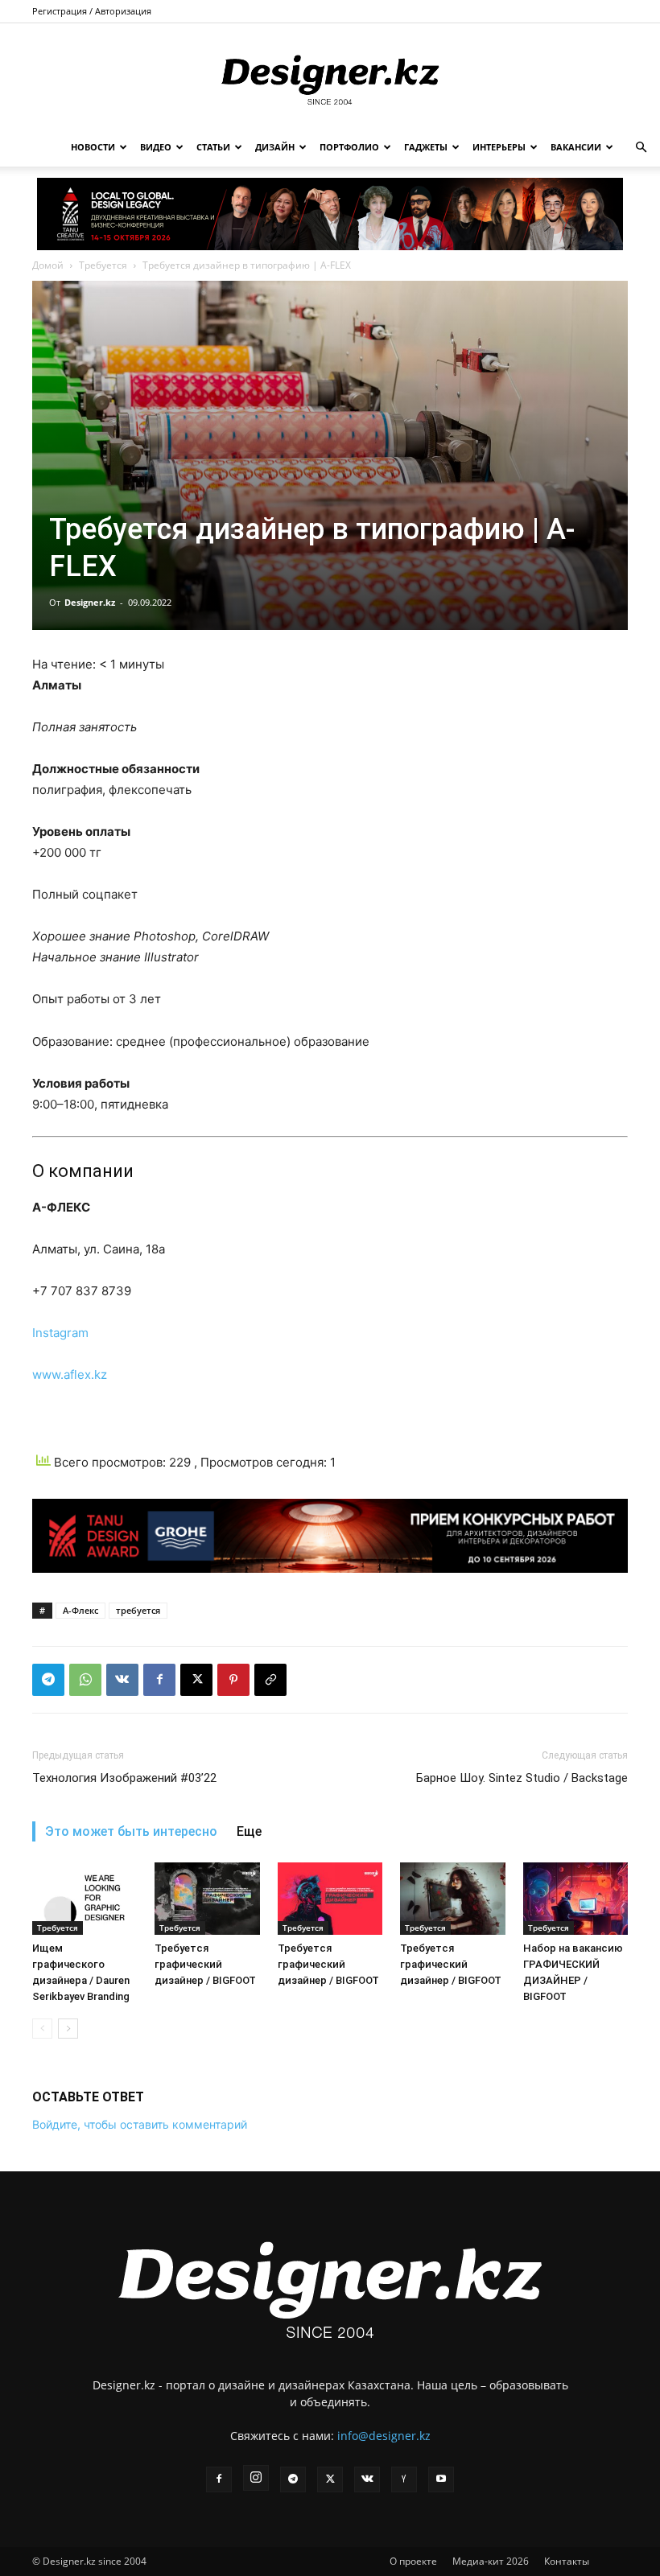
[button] (641, 148)
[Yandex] (404, 2479)
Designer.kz (90, 602)
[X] (196, 1680)
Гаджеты (426, 147)
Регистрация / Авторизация (92, 11)
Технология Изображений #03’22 (124, 1778)
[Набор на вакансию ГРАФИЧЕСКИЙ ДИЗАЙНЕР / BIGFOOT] (575, 1899)
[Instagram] (256, 2478)
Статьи (213, 147)
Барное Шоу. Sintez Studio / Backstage (522, 1778)
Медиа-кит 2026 (491, 2561)
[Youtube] (441, 2479)
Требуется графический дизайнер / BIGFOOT (205, 1964)
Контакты (567, 2561)
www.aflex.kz (70, 1374)
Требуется (103, 265)
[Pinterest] (233, 1680)
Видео (156, 147)
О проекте (413, 2561)
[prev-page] (42, 2029)
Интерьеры (499, 147)
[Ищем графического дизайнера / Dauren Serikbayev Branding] (85, 1899)
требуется (138, 1610)
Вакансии (576, 147)
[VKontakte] (367, 2479)
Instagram (60, 1333)
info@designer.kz (384, 2436)
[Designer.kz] (330, 77)
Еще (249, 1831)
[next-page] (68, 2029)
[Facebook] (159, 1680)
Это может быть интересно (131, 1831)
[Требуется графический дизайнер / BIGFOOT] (207, 1899)
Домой (48, 265)
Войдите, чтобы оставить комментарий (140, 2124)
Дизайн (275, 147)
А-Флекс (80, 1610)
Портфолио (349, 147)
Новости (93, 147)
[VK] (122, 1680)
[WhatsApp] (85, 1680)
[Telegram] (48, 1680)
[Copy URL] (270, 1680)
